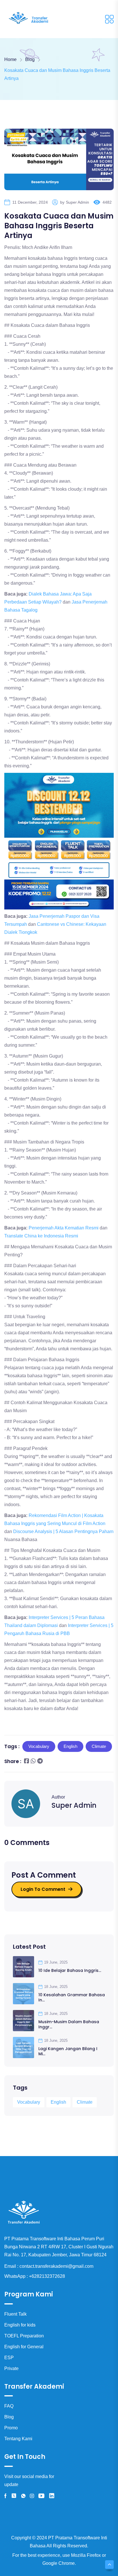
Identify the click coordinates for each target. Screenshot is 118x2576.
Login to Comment (43, 1889)
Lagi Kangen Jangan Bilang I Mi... (68, 2051)
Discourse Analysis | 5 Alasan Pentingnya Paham (63, 1531)
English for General (24, 2347)
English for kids (20, 2325)
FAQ (9, 2406)
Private (11, 2368)
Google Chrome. (59, 2563)
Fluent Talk (15, 2314)
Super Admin (77, 202)
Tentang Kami (18, 2439)
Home (10, 59)
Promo (11, 2428)
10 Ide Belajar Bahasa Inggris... (70, 1970)
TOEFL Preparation (24, 2336)
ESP (9, 2358)
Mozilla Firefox (86, 2555)
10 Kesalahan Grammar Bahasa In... (72, 1997)
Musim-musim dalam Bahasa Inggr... (69, 2024)
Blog (9, 2417)
